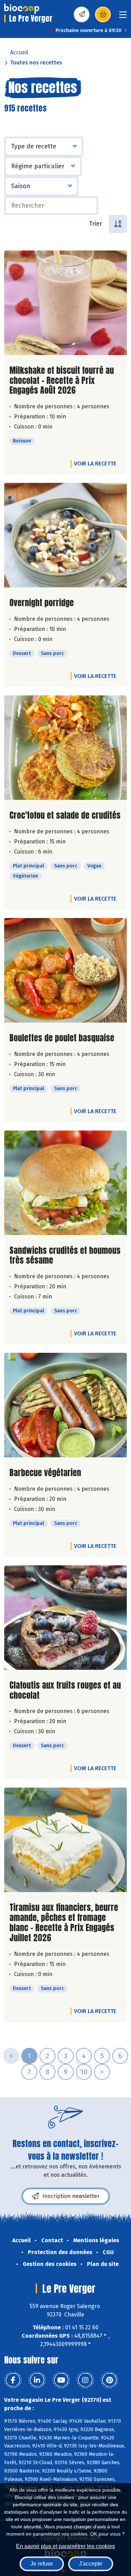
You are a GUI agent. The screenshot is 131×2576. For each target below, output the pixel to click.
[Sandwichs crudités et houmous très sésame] (65, 1183)
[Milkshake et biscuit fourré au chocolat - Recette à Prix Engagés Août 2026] (65, 303)
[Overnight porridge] (65, 535)
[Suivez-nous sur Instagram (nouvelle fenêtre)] (85, 2380)
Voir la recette (95, 464)
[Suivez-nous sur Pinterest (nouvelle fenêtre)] (109, 2380)
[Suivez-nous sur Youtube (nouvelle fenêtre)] (61, 2380)
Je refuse (42, 2564)
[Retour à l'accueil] (22, 9)
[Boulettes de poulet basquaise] (65, 970)
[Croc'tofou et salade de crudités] (65, 748)
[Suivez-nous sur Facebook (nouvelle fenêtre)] (13, 2380)
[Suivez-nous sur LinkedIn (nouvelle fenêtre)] (37, 2380)
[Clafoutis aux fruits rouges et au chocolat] (65, 1618)
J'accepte (91, 2564)
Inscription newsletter (71, 2196)
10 (84, 2072)
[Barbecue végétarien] (65, 1405)
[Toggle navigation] (123, 17)
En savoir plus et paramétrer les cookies (65, 2546)
